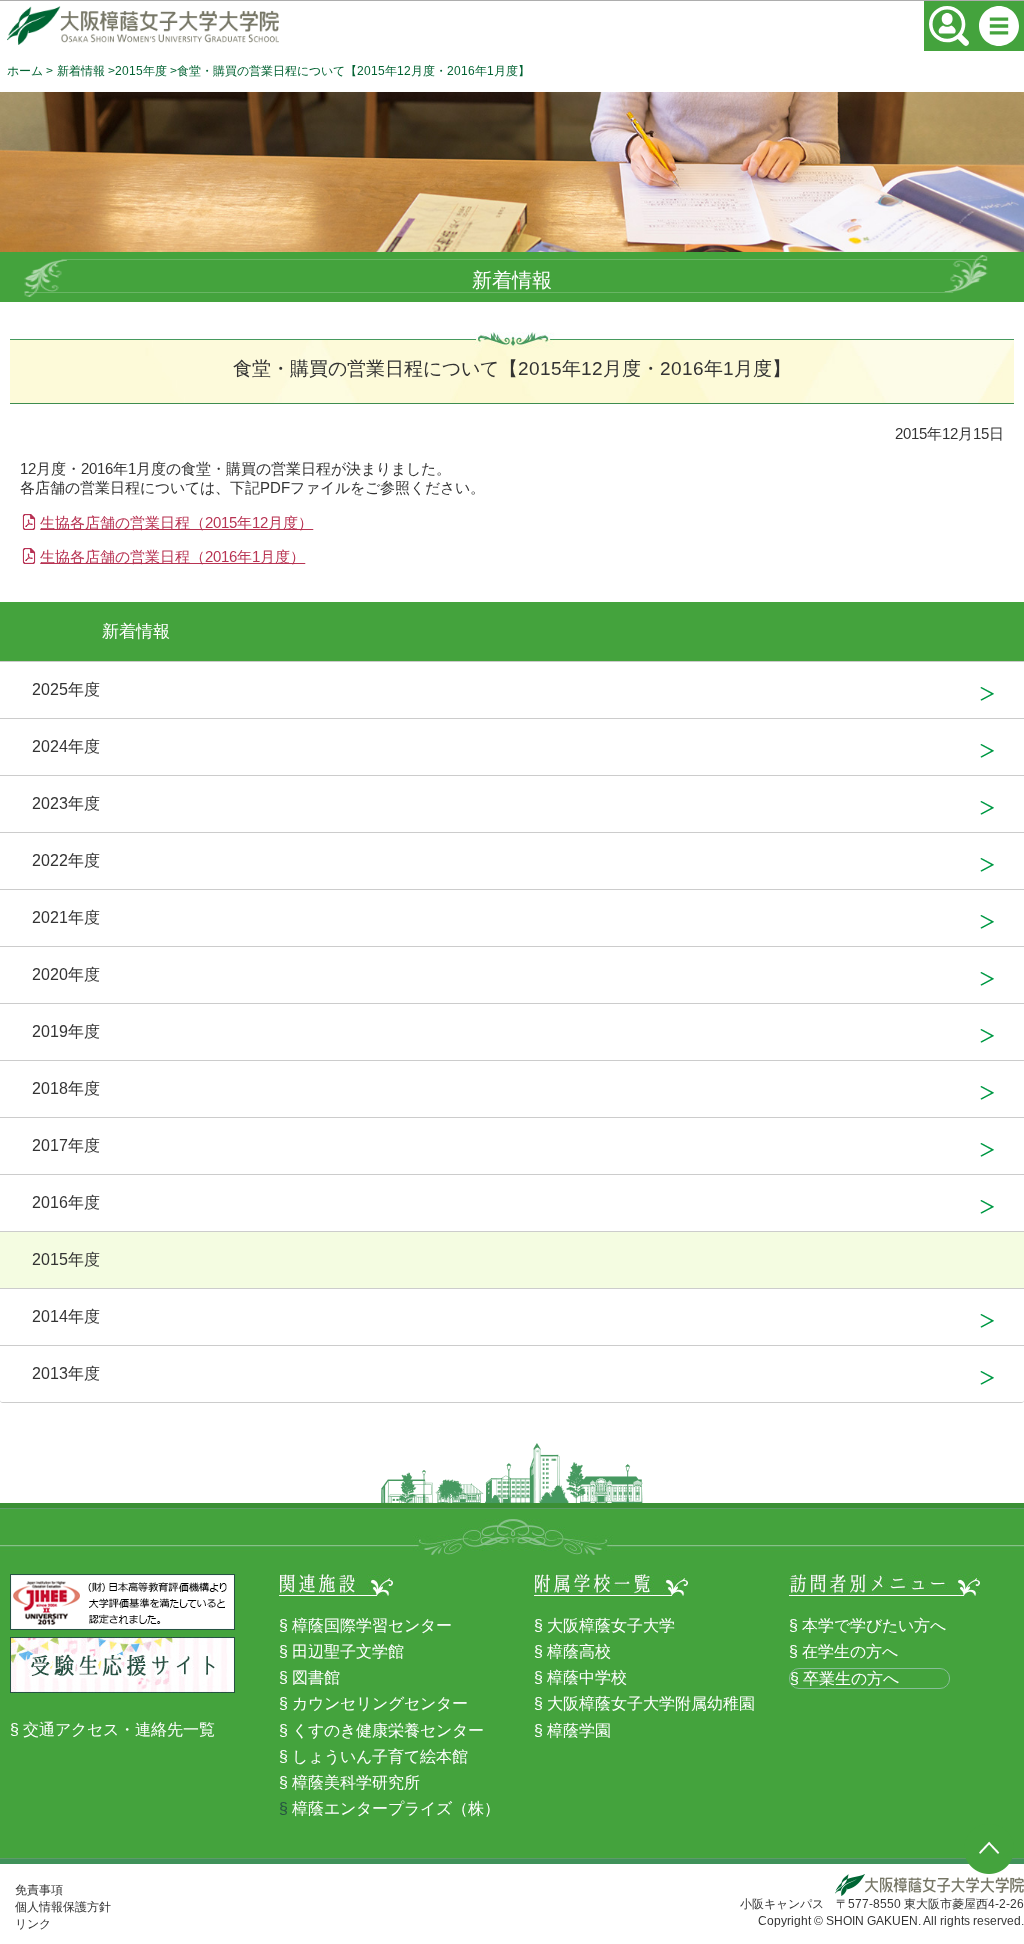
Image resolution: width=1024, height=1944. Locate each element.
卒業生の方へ (851, 1678)
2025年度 (66, 689)
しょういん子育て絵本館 (380, 1756)
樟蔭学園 (579, 1730)
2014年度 (66, 1316)
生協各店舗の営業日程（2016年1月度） (172, 556)
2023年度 (66, 803)
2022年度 (66, 860)
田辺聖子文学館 (348, 1651)
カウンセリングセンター (380, 1703)
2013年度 (66, 1373)
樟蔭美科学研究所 (356, 1782)
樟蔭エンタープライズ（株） (396, 1808)
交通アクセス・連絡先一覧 (119, 1729)
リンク (33, 1924)
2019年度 (66, 1031)
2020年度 (66, 974)
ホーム (25, 71)
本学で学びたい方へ (874, 1625)
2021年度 (66, 917)
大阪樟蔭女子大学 (611, 1625)
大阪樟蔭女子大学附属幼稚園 (651, 1703)
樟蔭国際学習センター (372, 1625)
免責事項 (39, 1890)
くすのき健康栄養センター (388, 1730)
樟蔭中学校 (587, 1677)
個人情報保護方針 (63, 1907)
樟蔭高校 (579, 1651)
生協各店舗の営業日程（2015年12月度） (176, 522)
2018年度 (66, 1088)
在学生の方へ (850, 1651)
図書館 (316, 1677)
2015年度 (141, 71)
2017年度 (66, 1145)
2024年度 (66, 746)
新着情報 (81, 71)
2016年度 (66, 1202)
